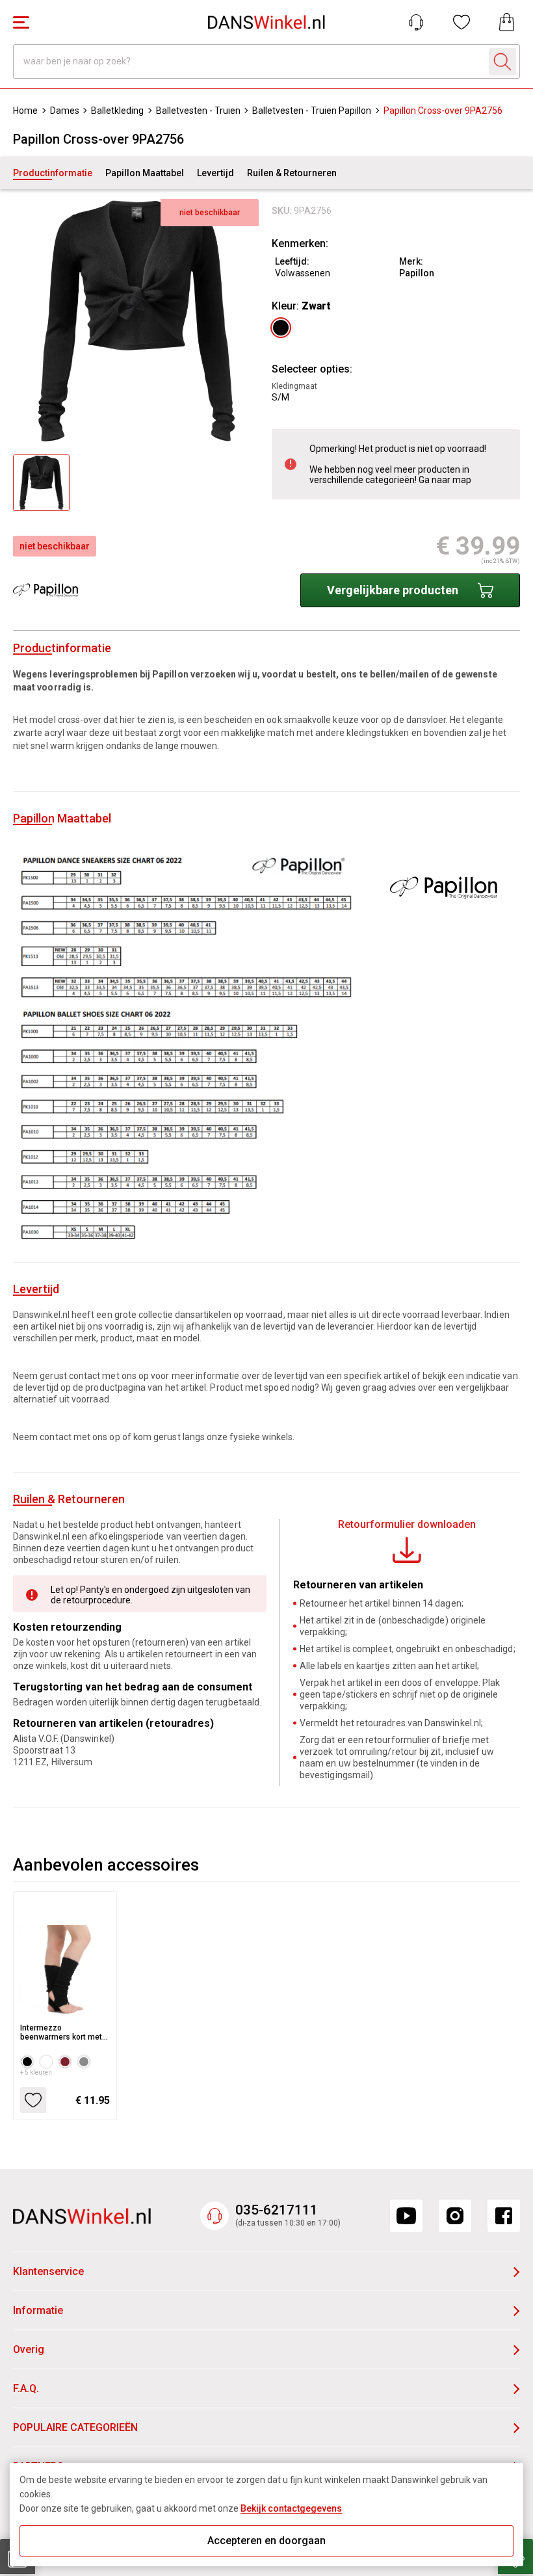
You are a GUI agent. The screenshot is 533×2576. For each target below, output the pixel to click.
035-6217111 (277, 2210)
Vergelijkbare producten (393, 590)
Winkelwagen (507, 22)
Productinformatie (53, 173)
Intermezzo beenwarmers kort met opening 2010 (61, 2032)
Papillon (417, 273)
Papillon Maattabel (145, 173)
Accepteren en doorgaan (266, 2541)
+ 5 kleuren (36, 2072)
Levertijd (215, 173)
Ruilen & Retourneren (292, 173)
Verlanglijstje (461, 22)
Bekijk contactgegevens (291, 2508)
